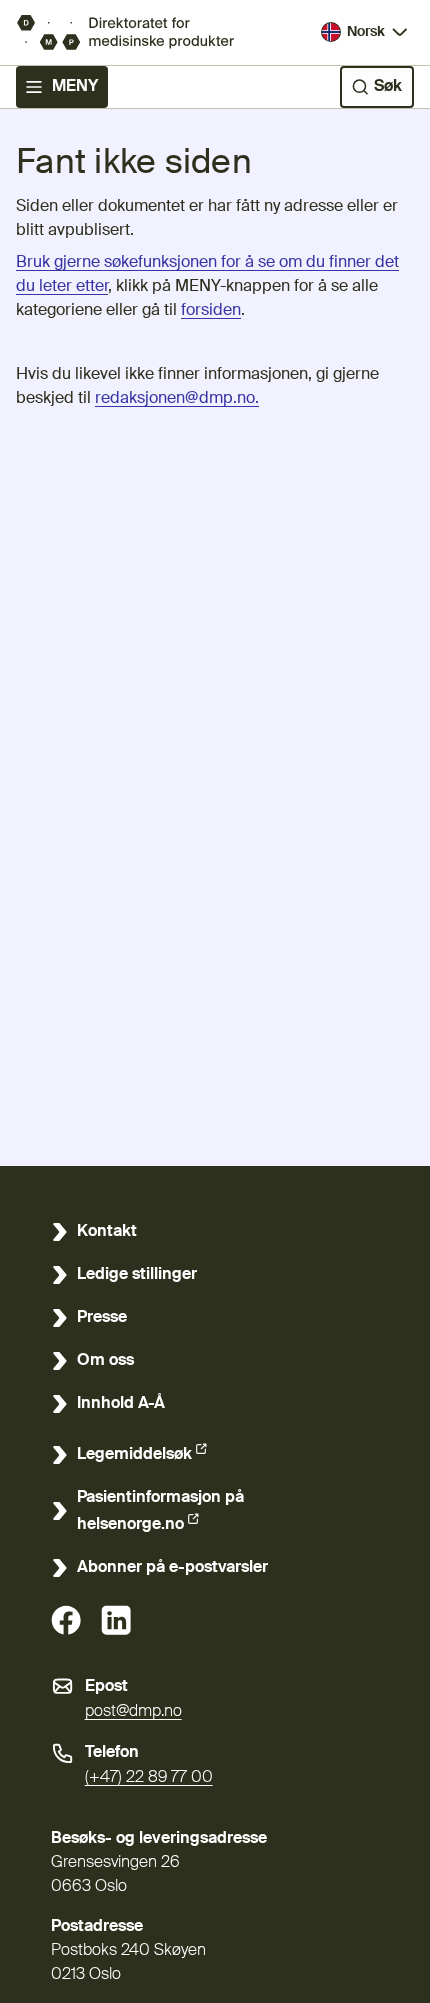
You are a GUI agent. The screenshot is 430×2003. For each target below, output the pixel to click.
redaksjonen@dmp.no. (177, 399)
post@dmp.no (133, 1712)
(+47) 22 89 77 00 (149, 1778)
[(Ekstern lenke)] (66, 1620)
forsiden (211, 311)
